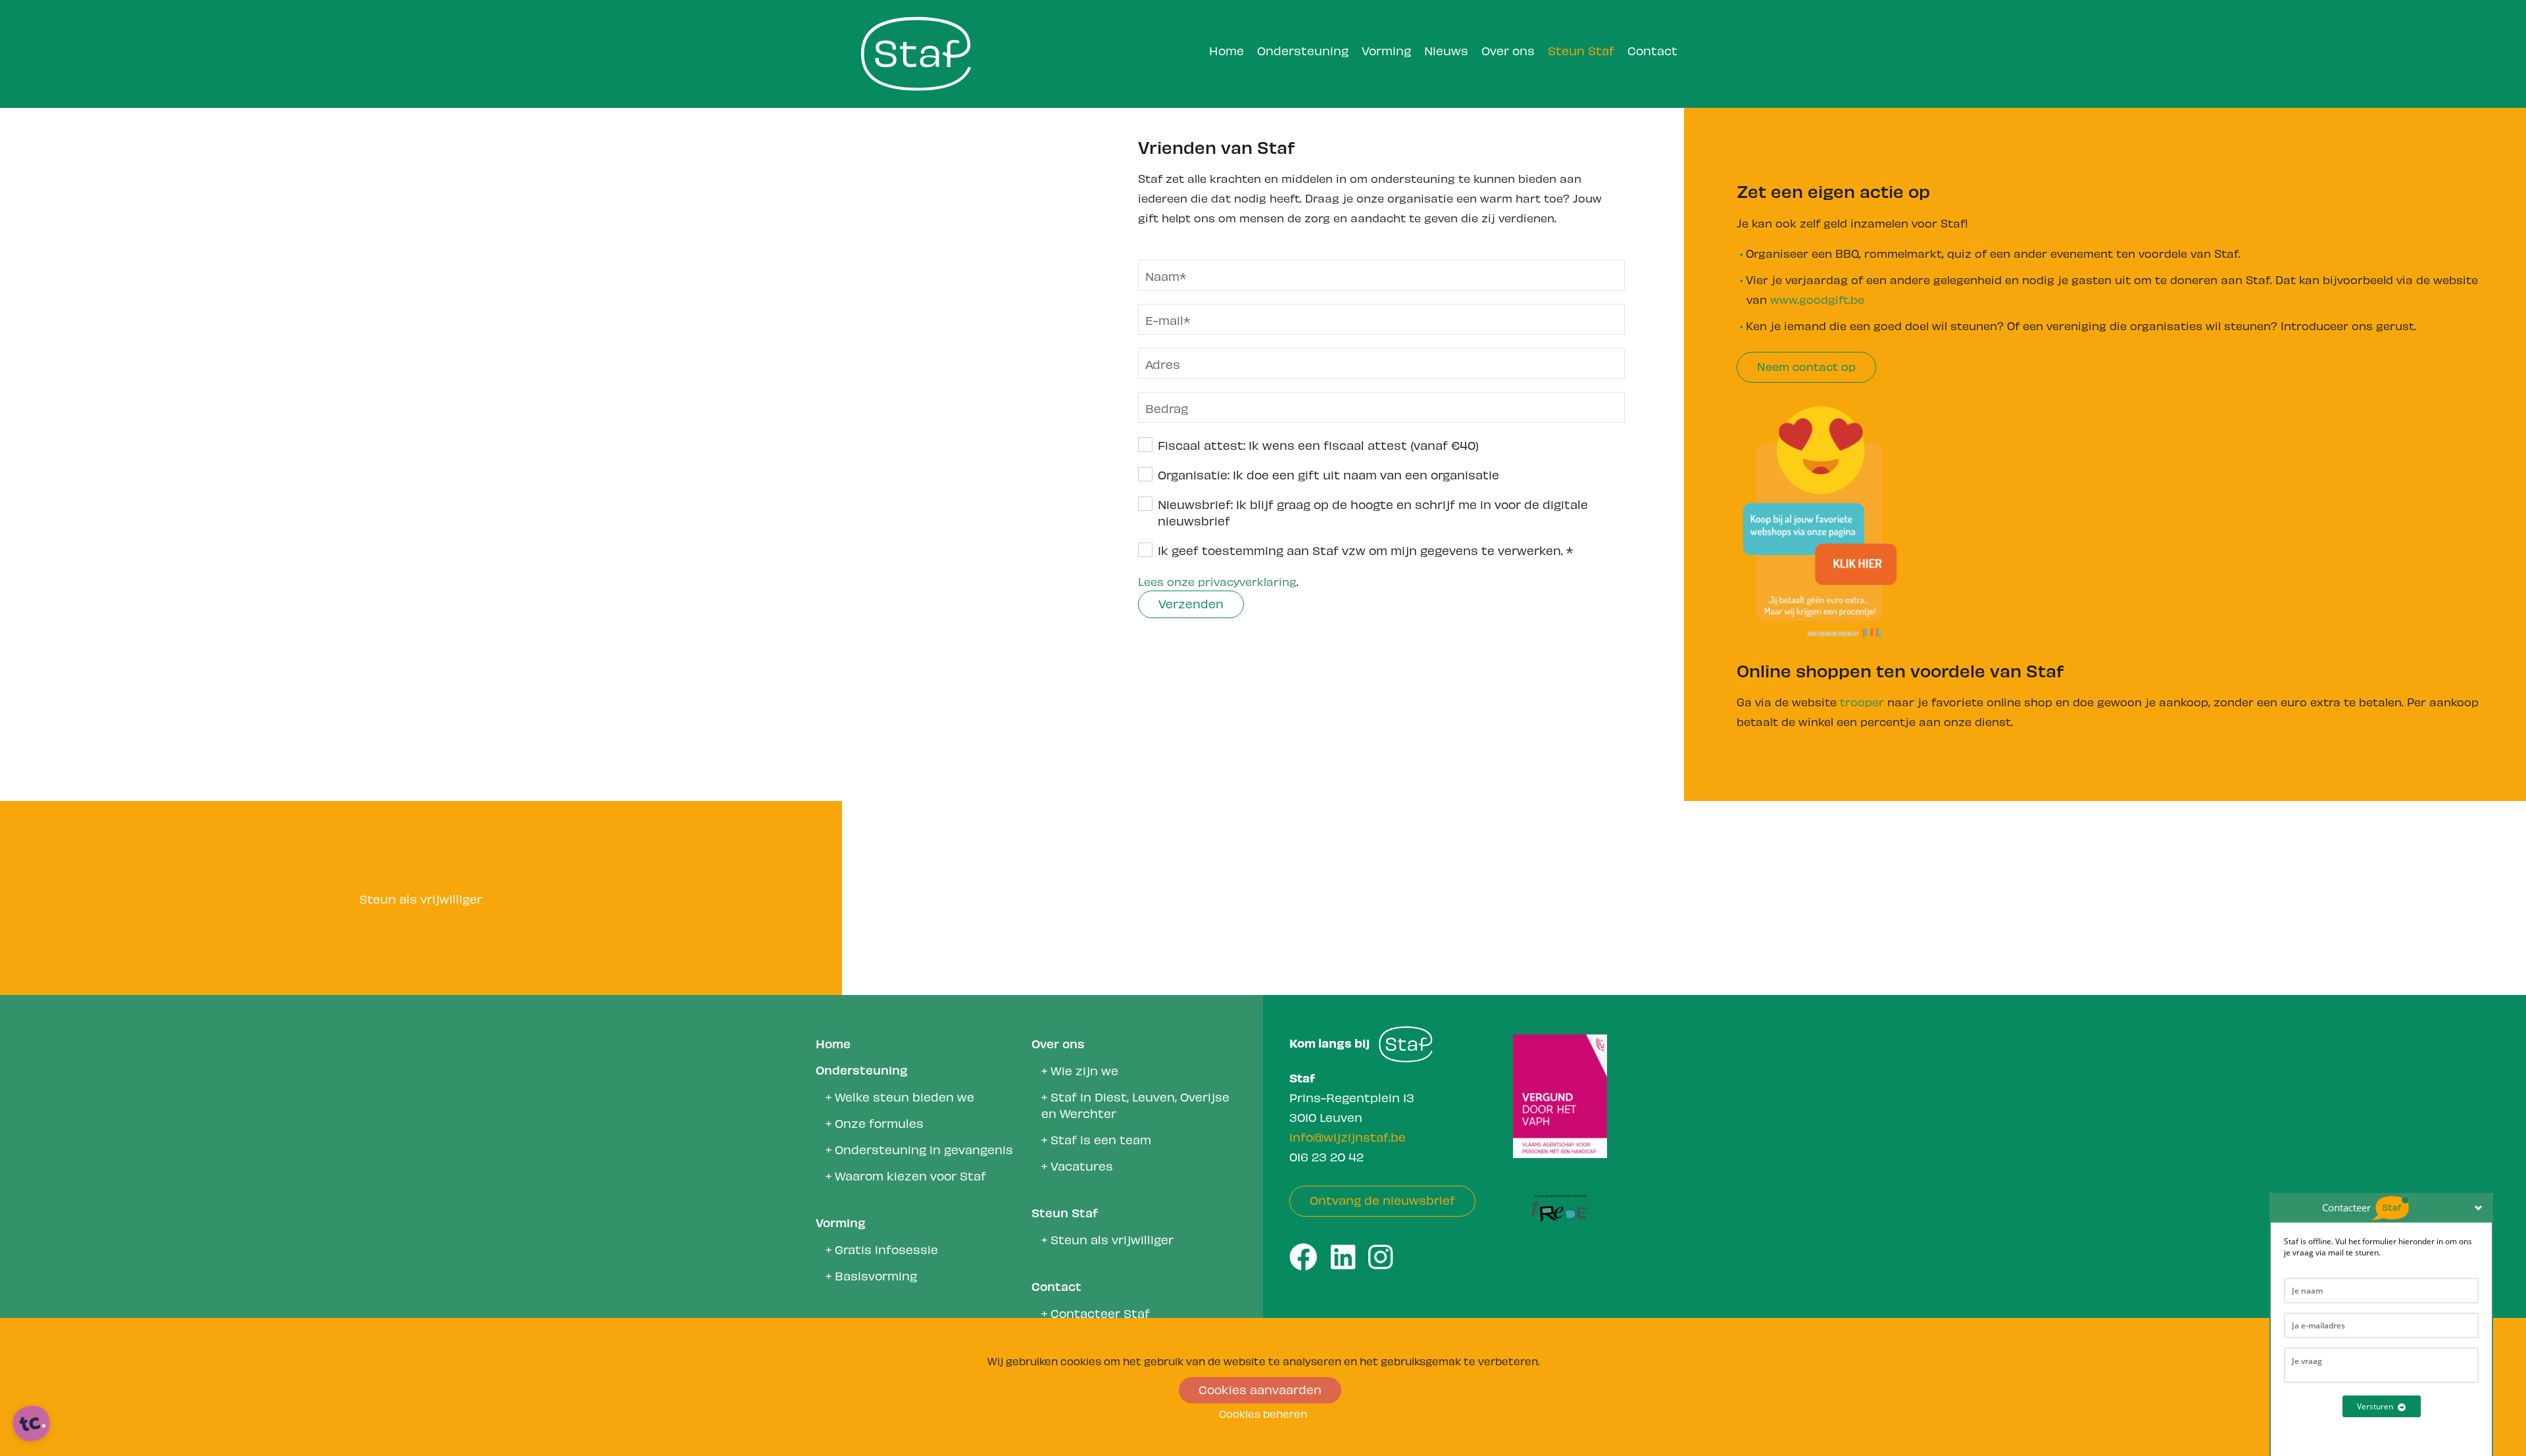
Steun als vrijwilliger (1112, 1239)
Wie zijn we (1084, 1070)
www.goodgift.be (1817, 299)
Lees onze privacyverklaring (1217, 581)
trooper (1864, 701)
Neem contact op (1806, 366)
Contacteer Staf (1100, 1312)
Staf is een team (1101, 1139)
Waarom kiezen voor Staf (910, 1175)
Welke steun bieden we (904, 1096)
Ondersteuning (1303, 50)
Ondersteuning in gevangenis (924, 1149)
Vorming (1386, 50)
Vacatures (1082, 1165)
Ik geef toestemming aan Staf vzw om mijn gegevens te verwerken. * (1365, 549)
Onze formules (879, 1122)
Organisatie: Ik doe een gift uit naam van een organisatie (1328, 474)
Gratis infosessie (886, 1249)
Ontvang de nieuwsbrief (1382, 1199)
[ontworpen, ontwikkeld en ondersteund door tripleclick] (32, 1424)
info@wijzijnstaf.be (1348, 1136)
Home (1226, 50)
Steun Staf (1581, 50)
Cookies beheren (1263, 1413)
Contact (1652, 50)
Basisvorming (876, 1275)
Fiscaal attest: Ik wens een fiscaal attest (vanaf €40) (1318, 444)
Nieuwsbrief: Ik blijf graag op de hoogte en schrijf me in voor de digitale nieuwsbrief (1373, 512)
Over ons (1508, 50)
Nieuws (1446, 50)
